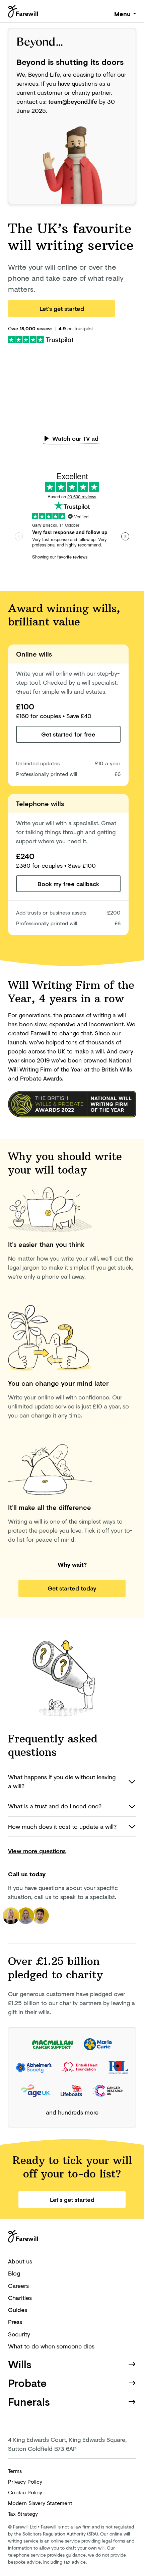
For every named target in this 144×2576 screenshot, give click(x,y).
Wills (20, 2364)
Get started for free (68, 734)
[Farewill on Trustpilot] (41, 339)
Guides (18, 2310)
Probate (27, 2383)
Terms (15, 2471)
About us (20, 2261)
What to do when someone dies (51, 2346)
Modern (40, 2503)
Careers (18, 2286)
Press (15, 2322)
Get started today (72, 1588)
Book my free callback (68, 884)
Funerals (29, 2401)
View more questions (37, 1851)
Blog (14, 2273)
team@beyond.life (73, 101)
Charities (20, 2298)
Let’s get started (62, 309)
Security (19, 2334)
